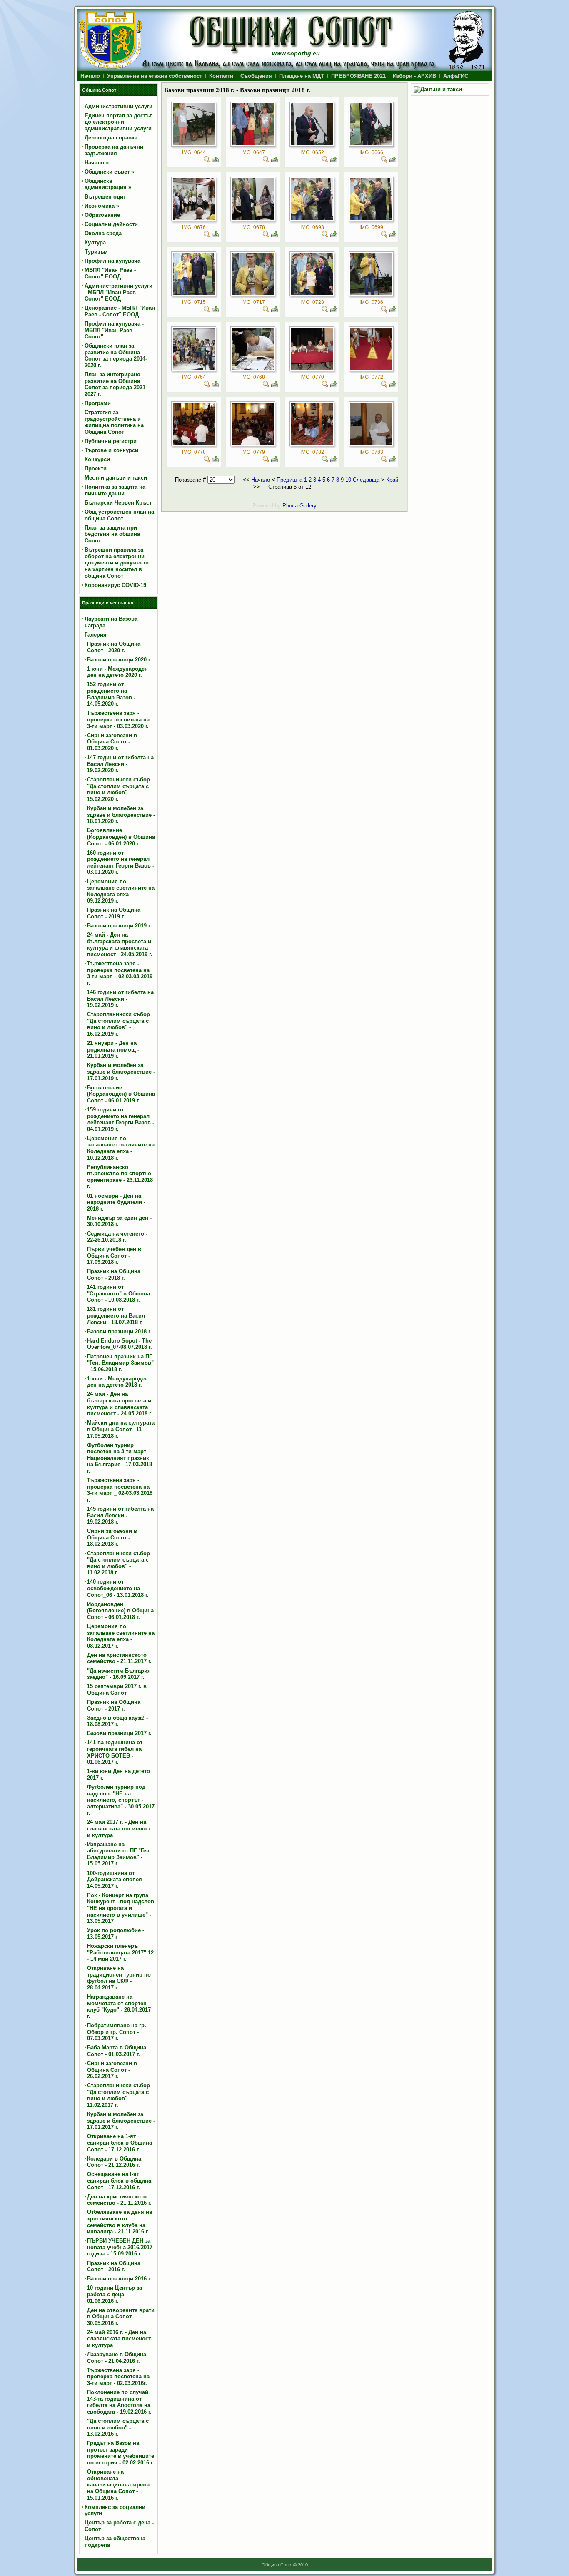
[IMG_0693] (312, 218)
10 (348, 480)
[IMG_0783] (371, 443)
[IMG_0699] (371, 218)
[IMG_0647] (253, 143)
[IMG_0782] (312, 443)
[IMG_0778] (194, 443)
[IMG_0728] (312, 293)
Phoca (290, 506)
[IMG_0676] (194, 218)
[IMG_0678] (253, 218)
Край (392, 480)
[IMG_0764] (194, 368)
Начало (261, 480)
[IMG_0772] (371, 368)
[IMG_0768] (253, 368)
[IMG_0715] (194, 293)
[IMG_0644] (194, 143)
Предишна (289, 480)
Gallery (308, 506)
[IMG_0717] (253, 293)
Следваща (366, 480)
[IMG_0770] (312, 368)
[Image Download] (215, 161)
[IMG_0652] (312, 143)
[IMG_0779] (253, 443)
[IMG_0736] (371, 293)
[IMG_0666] (371, 143)
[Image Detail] (207, 161)
